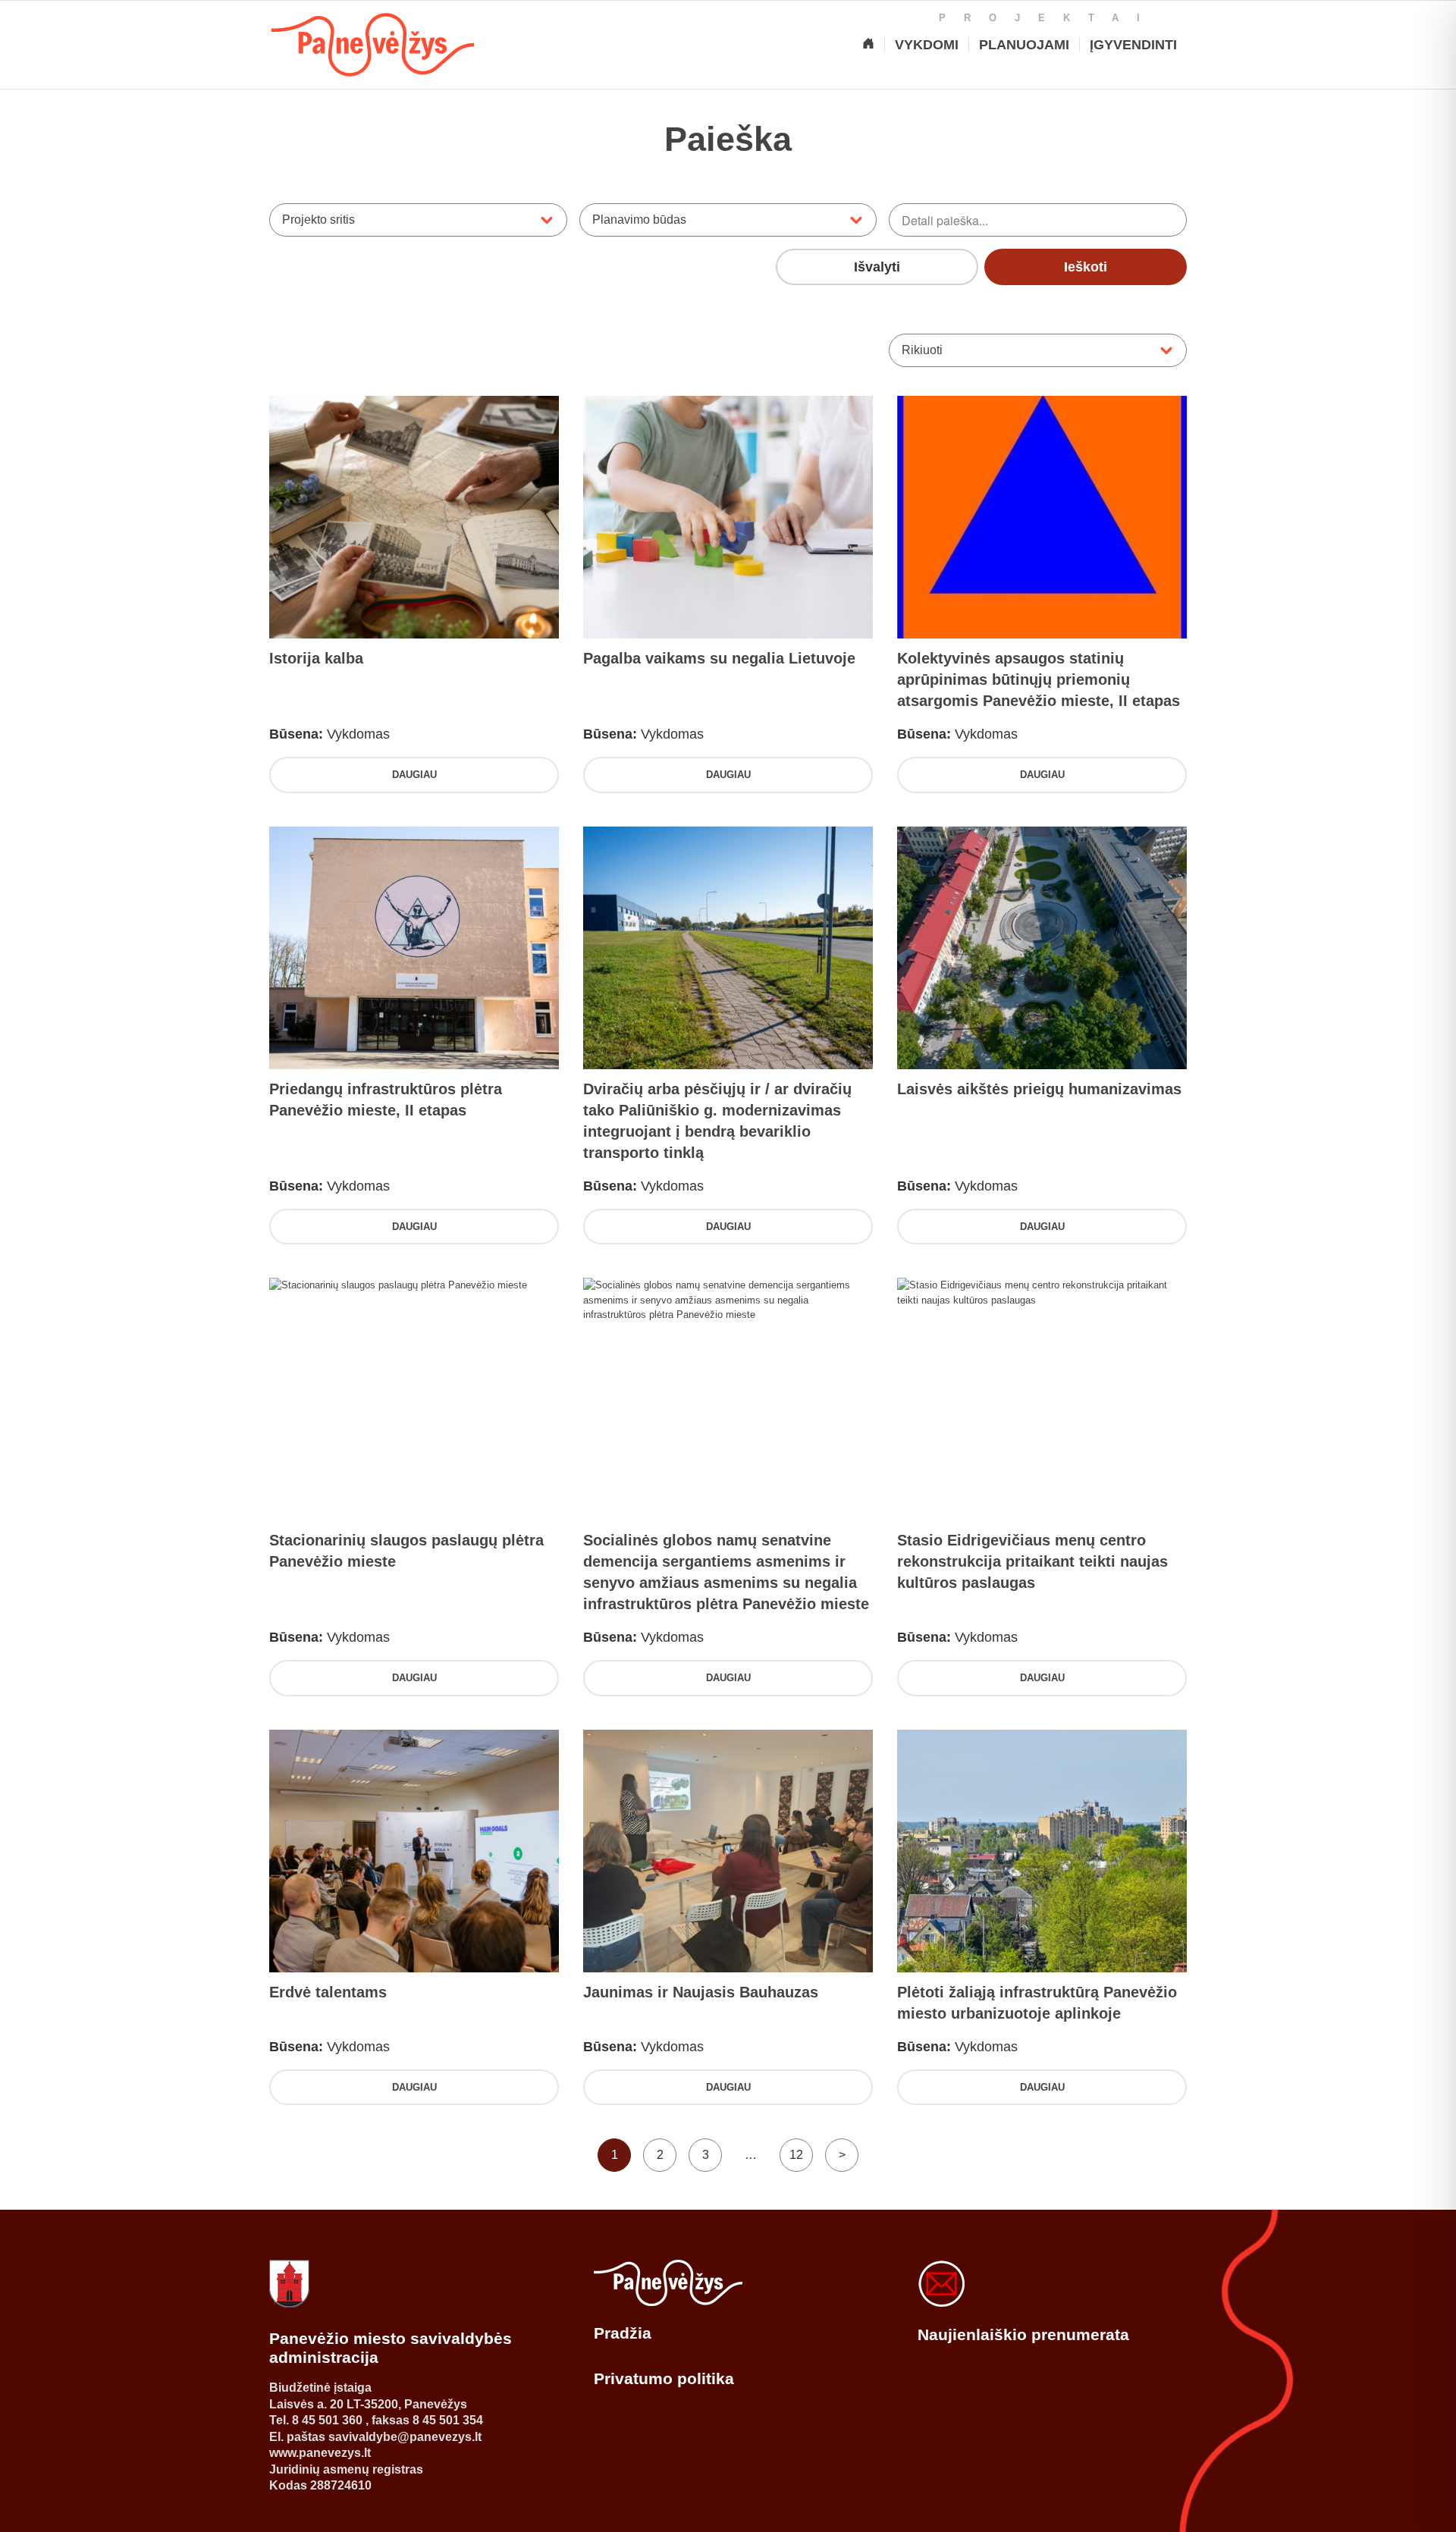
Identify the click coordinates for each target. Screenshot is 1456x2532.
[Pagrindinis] (868, 45)
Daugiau (414, 775)
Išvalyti (877, 267)
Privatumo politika (664, 2378)
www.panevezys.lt (320, 2453)
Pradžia (623, 2333)
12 (796, 2155)
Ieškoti (1086, 267)
